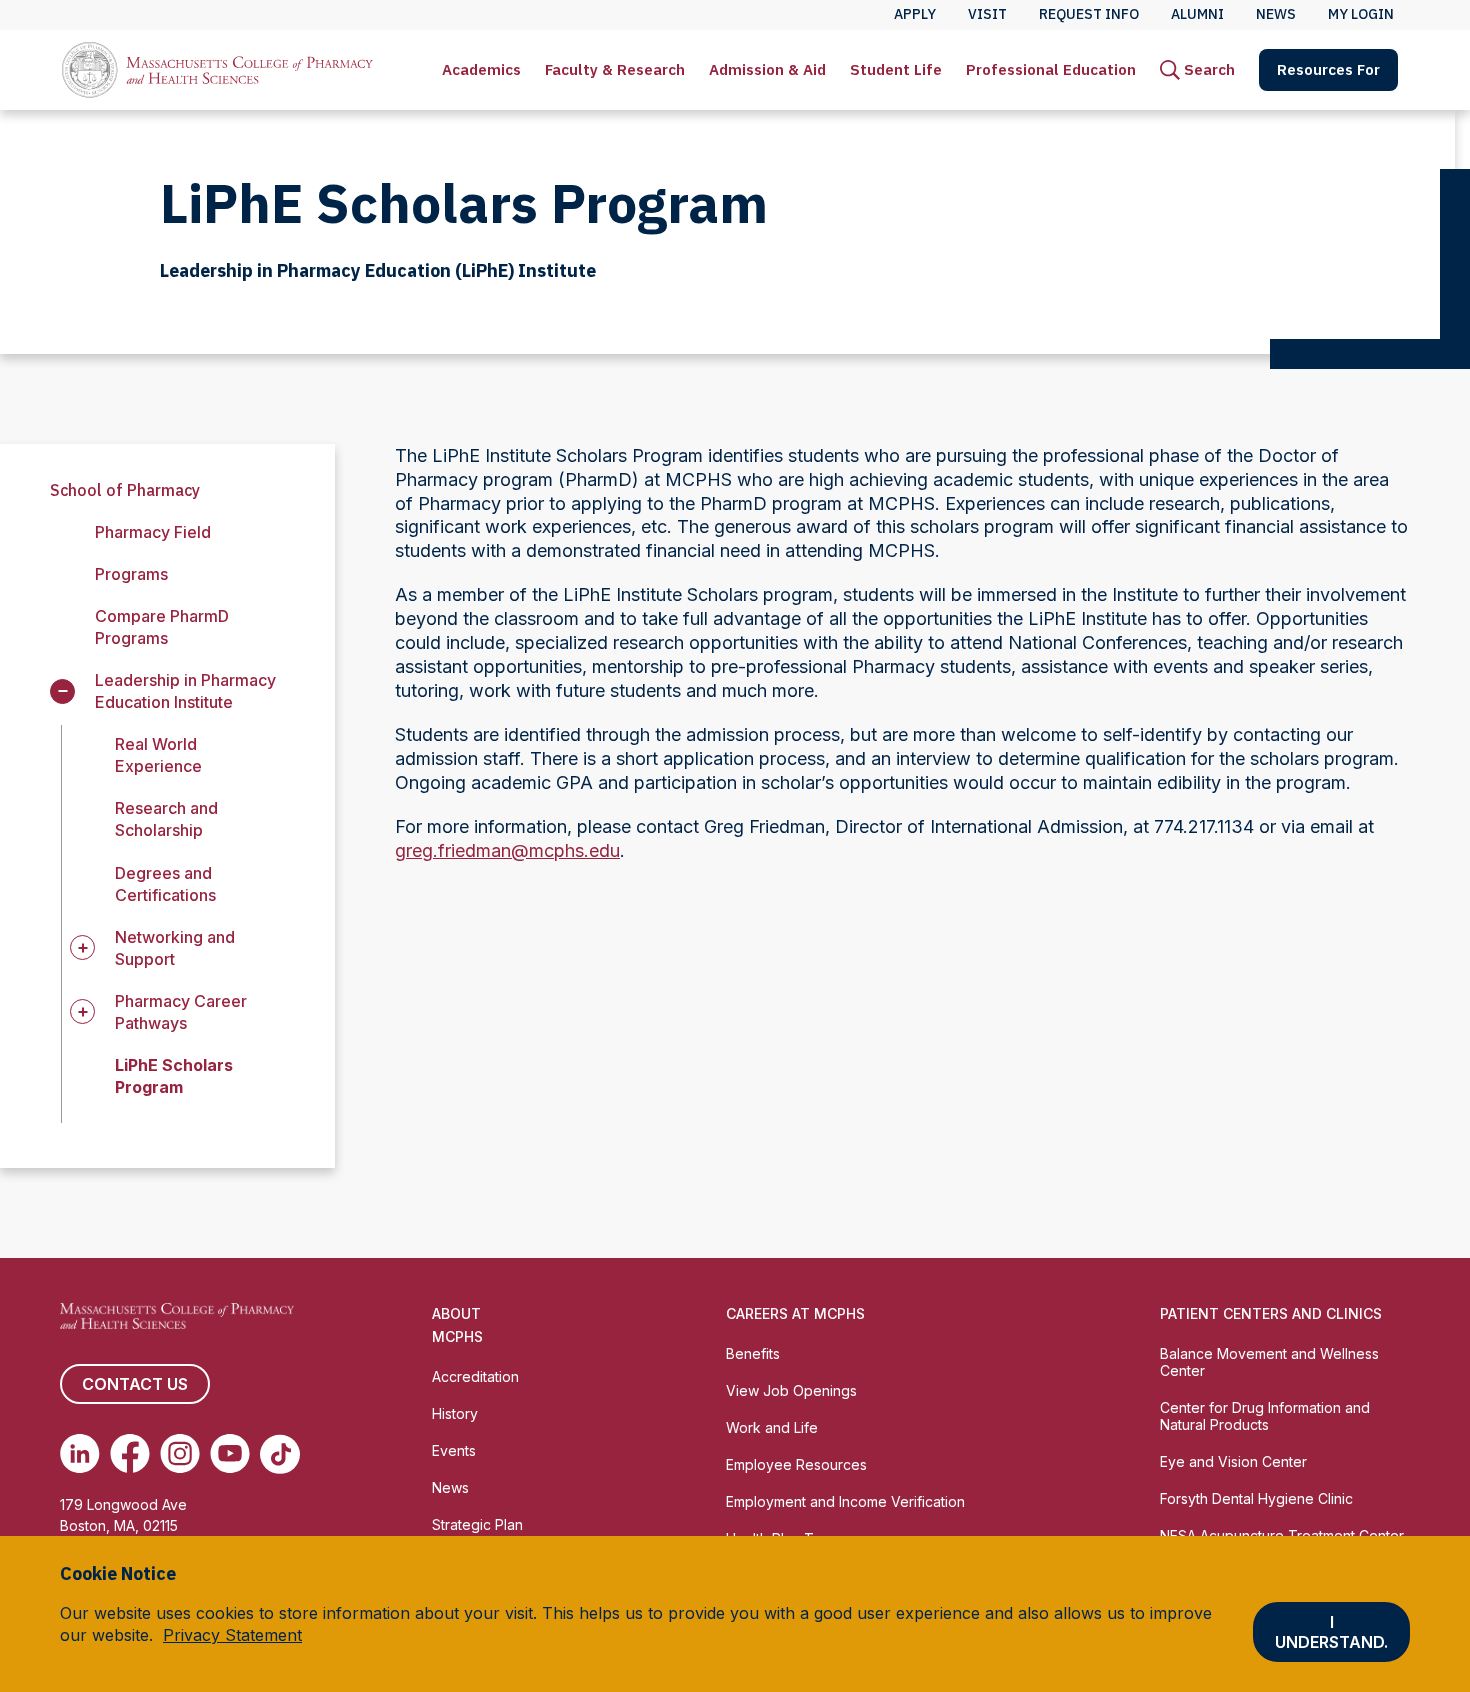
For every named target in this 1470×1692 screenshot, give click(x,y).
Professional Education (1051, 69)
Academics (481, 69)
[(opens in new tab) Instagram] (180, 1454)
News (450, 1487)
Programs (131, 574)
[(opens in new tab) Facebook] (130, 1454)
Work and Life (772, 1427)
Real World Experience (158, 755)
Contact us (135, 1384)
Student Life (896, 69)
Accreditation (475, 1376)
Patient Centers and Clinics (1271, 1313)
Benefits (753, 1353)
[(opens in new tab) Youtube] (230, 1454)
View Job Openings (791, 1390)
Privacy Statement (232, 1635)
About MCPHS (457, 1325)
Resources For (1328, 69)
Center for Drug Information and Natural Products (1265, 1416)
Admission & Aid (767, 69)
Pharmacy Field (153, 532)
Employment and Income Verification (845, 1501)
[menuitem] (481, 70)
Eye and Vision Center (1233, 1461)
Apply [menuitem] (915, 14)
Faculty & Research (615, 69)
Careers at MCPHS (795, 1313)
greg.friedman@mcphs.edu (507, 850)
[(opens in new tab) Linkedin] (80, 1454)
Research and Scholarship (166, 819)
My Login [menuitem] (1361, 14)
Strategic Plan (477, 1524)
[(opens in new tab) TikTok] (280, 1454)
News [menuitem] (1276, 14)
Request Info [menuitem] (1089, 14)
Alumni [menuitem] (1197, 14)
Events (454, 1450)
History (455, 1413)
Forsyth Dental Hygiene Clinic (1256, 1498)
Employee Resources (796, 1464)
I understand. (1331, 1632)
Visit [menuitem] (987, 14)
